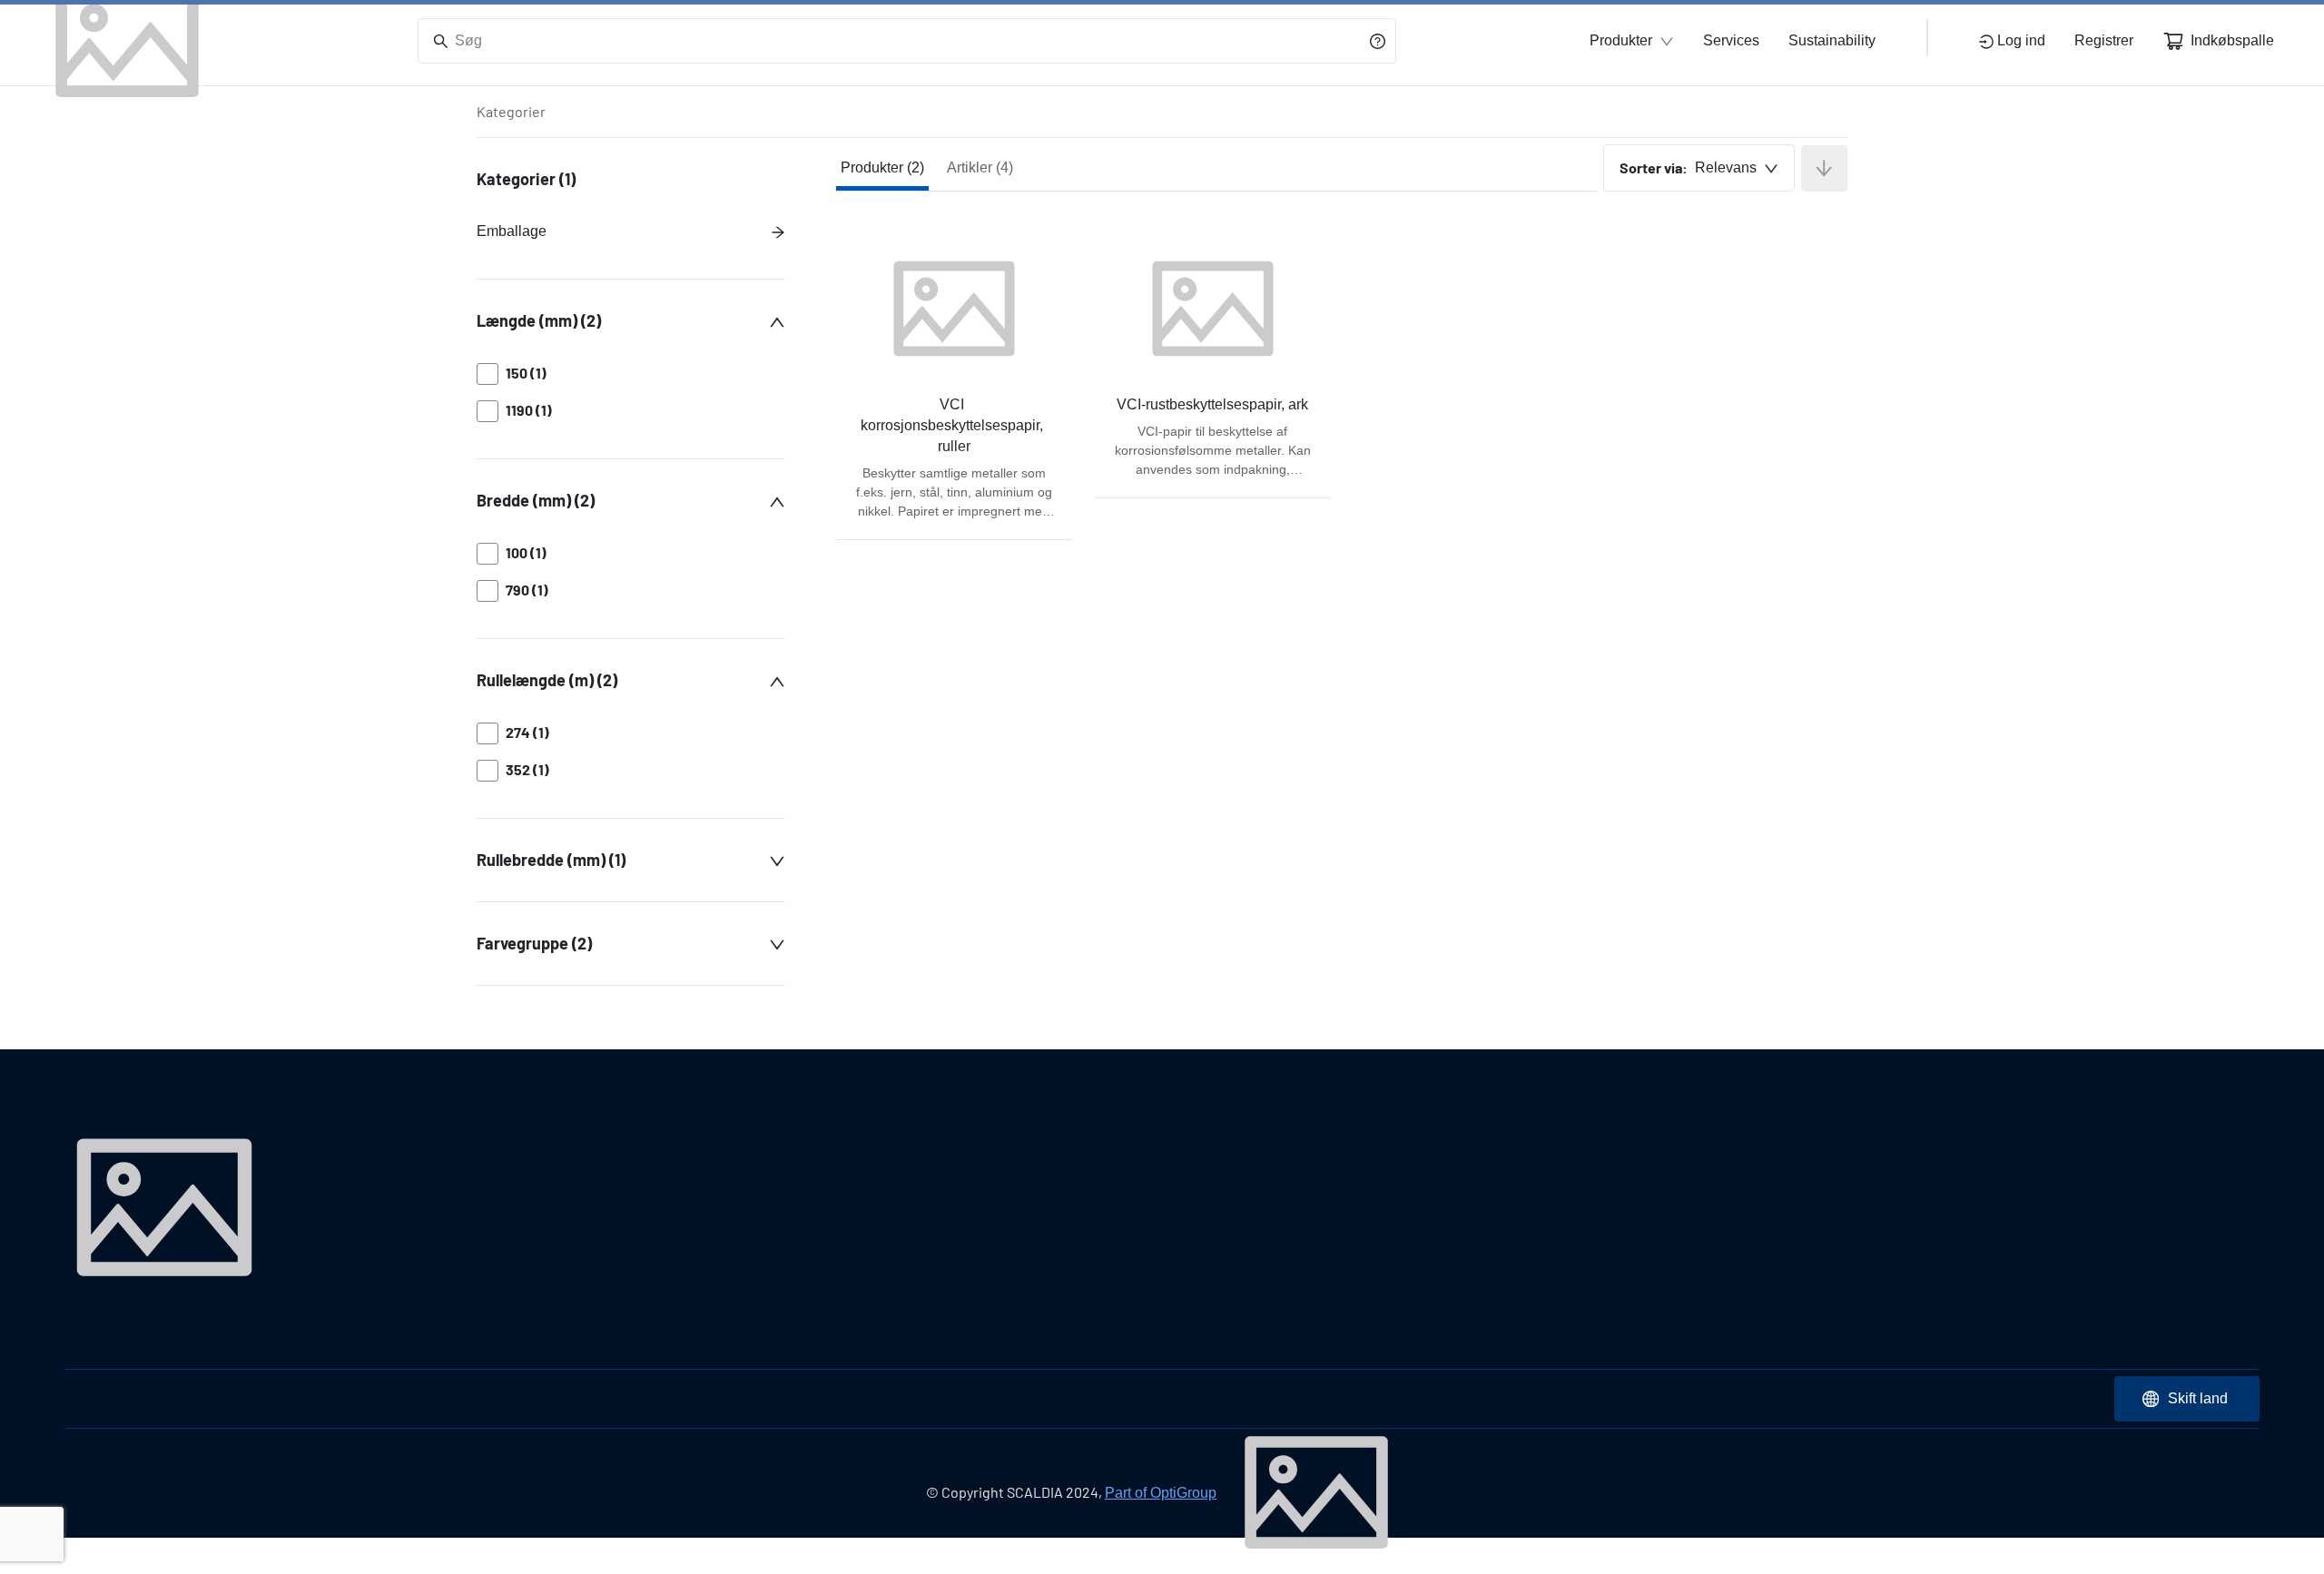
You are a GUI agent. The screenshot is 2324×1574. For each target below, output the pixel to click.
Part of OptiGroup (1161, 1493)
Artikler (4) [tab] (980, 167)
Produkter (1621, 40)
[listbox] (631, 392)
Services (1731, 40)
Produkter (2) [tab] (882, 167)
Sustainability (1832, 40)
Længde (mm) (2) (539, 320)
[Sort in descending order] (1824, 168)
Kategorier (511, 111)
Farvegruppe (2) (534, 943)
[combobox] (1699, 168)
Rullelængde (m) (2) (547, 680)
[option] (631, 374)
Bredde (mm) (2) (536, 500)
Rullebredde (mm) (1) (551, 860)
